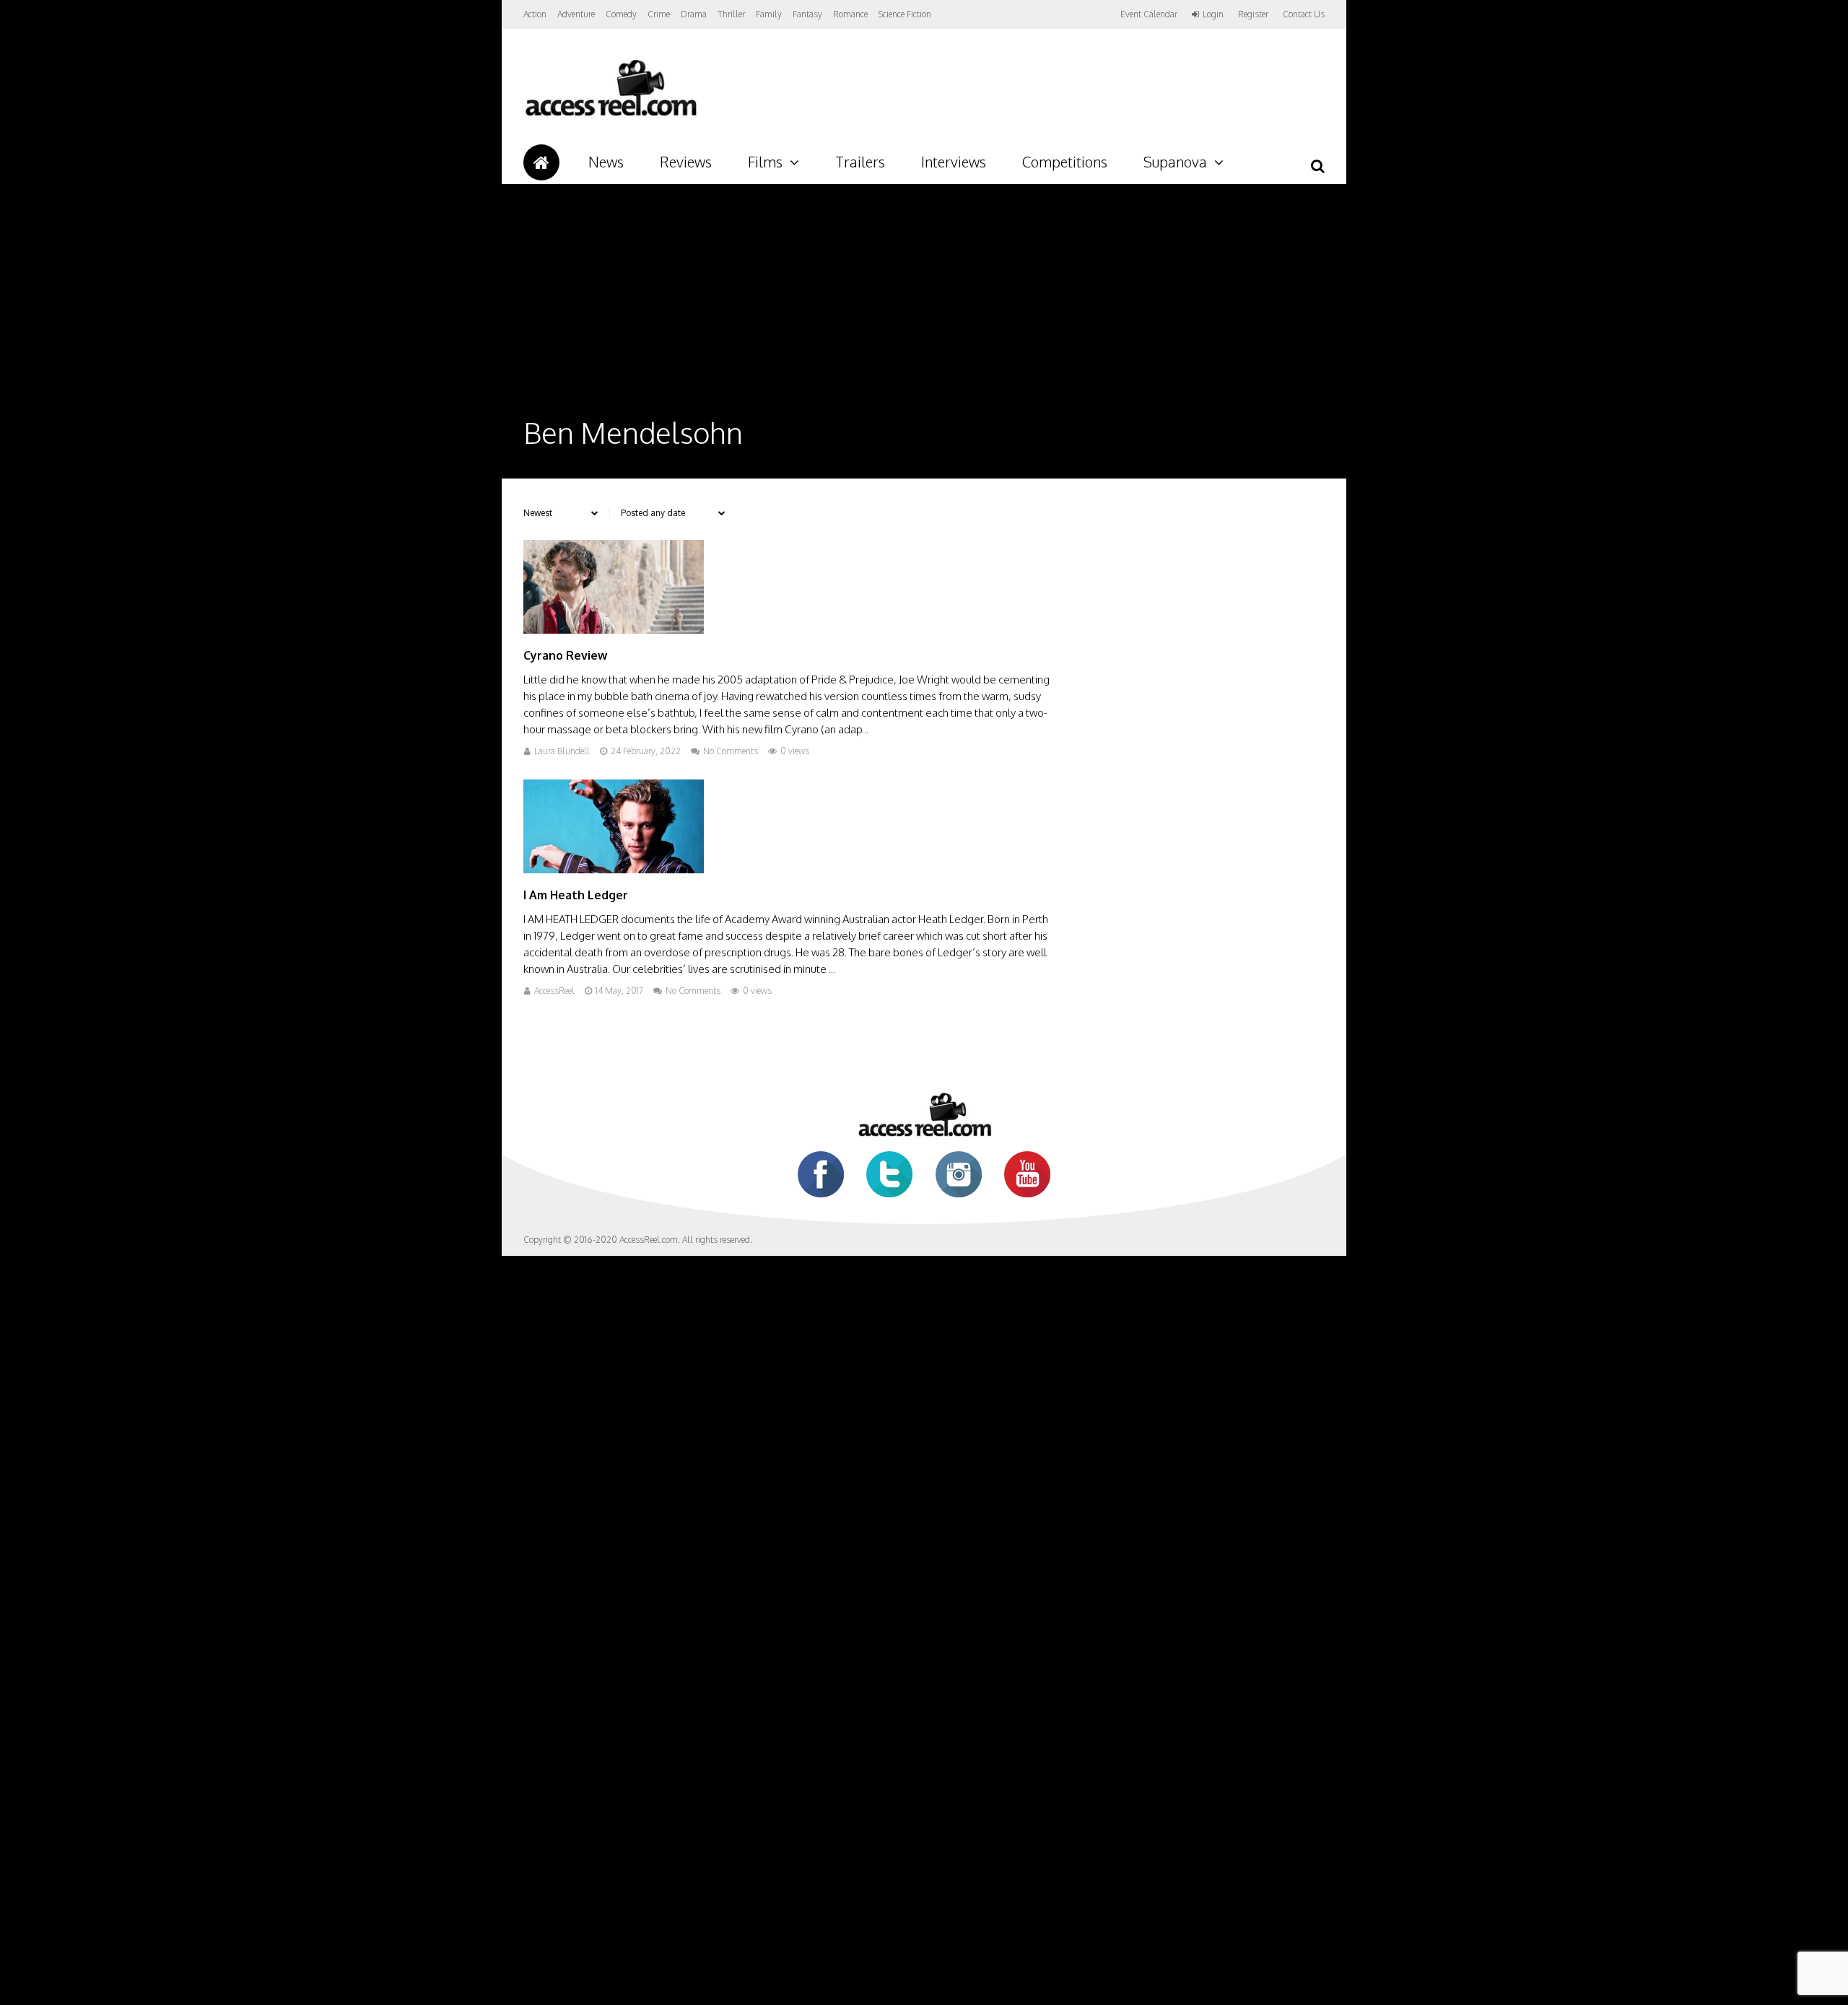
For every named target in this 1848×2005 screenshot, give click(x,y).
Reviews (686, 162)
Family (769, 14)
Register (1253, 14)
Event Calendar (1149, 14)
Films (765, 162)
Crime (659, 14)
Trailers (860, 162)
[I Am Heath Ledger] (614, 869)
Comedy (621, 14)
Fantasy (807, 14)
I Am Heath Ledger (576, 895)
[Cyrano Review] (614, 630)
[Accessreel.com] (610, 116)
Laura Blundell (562, 751)
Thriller (731, 14)
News (606, 162)
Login (1213, 14)
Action (535, 14)
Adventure (576, 14)
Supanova (1175, 162)
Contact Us (1304, 14)
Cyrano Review (565, 655)
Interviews (954, 162)
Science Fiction (905, 14)
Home (541, 162)
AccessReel (554, 991)
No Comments (731, 751)
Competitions (1065, 162)
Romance (850, 14)
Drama (694, 14)
